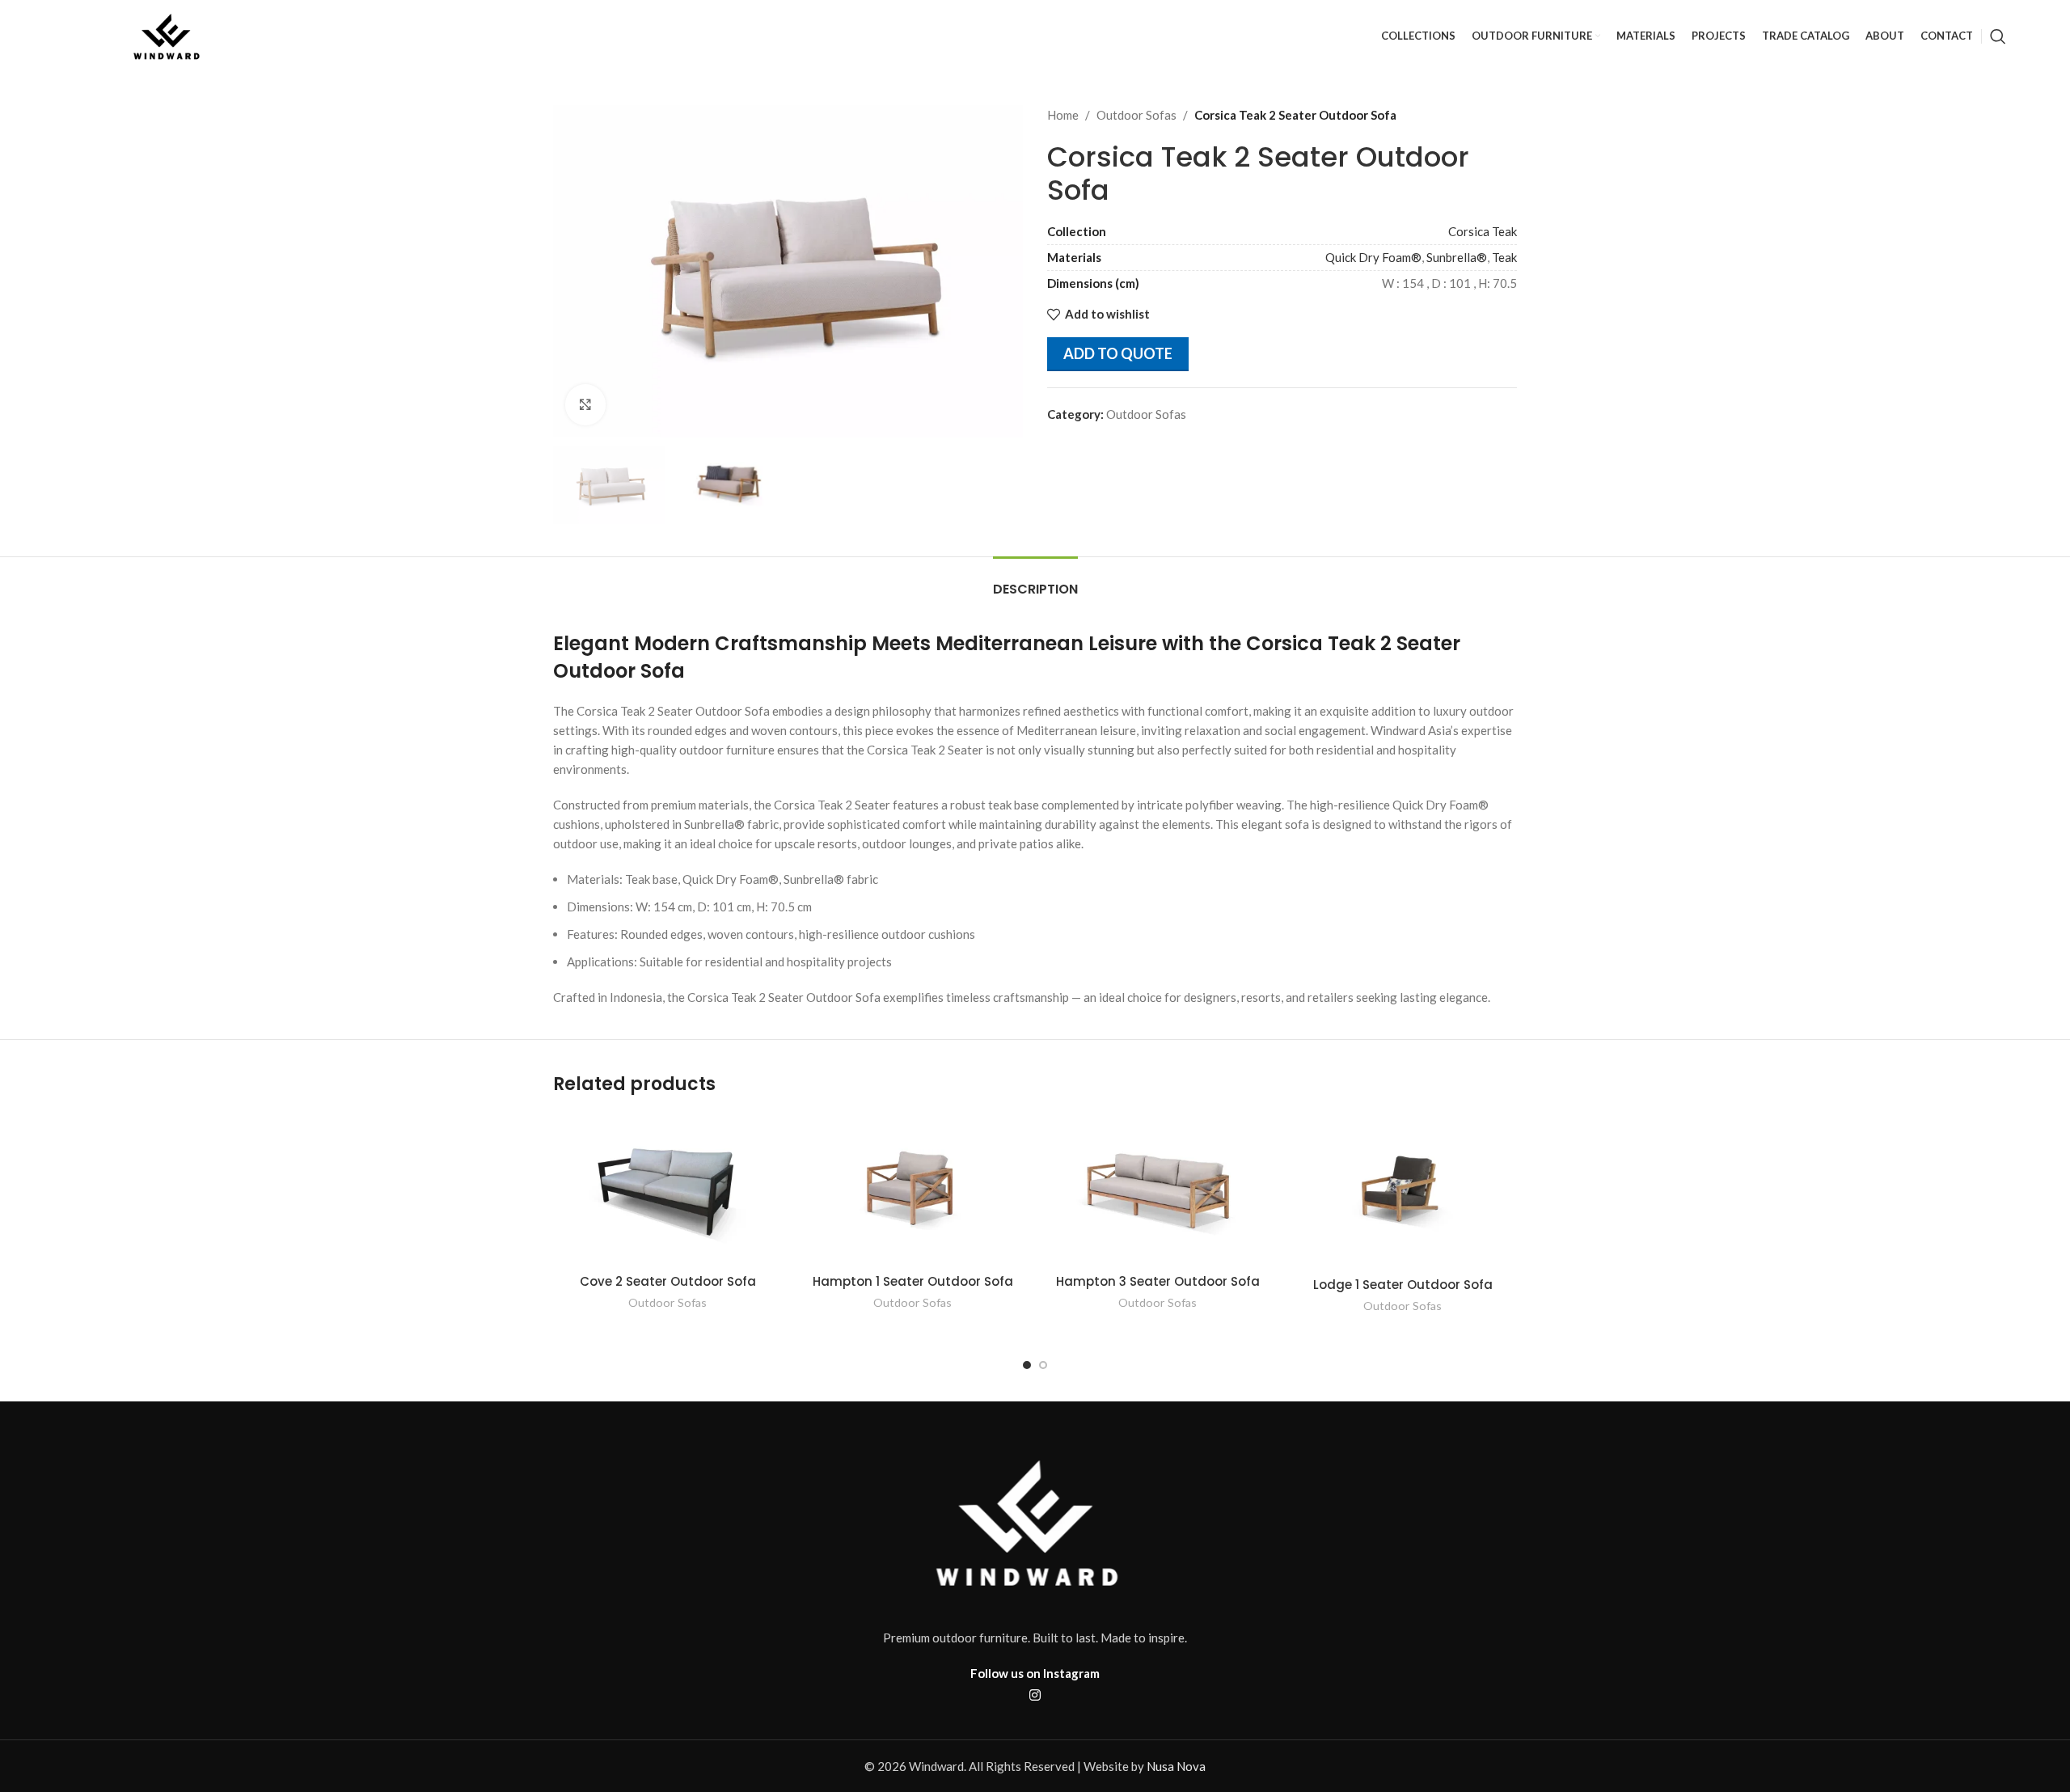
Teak (1504, 257)
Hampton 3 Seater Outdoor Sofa (1158, 1281)
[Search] (1998, 36)
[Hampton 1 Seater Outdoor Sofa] (912, 1189)
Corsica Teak (1483, 231)
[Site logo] (169, 35)
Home (1063, 115)
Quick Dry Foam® (1373, 257)
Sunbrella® (1457, 257)
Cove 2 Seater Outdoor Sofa (668, 1281)
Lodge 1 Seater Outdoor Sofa (1403, 1285)
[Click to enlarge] (585, 404)
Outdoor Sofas (1136, 115)
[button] (1027, 1365)
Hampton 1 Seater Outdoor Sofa (913, 1281)
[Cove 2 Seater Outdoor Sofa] (667, 1189)
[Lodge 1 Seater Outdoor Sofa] (1403, 1190)
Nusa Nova (1176, 1766)
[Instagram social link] (1035, 1695)
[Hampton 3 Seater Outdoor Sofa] (1158, 1189)
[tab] (1035, 581)
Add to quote (1118, 353)
